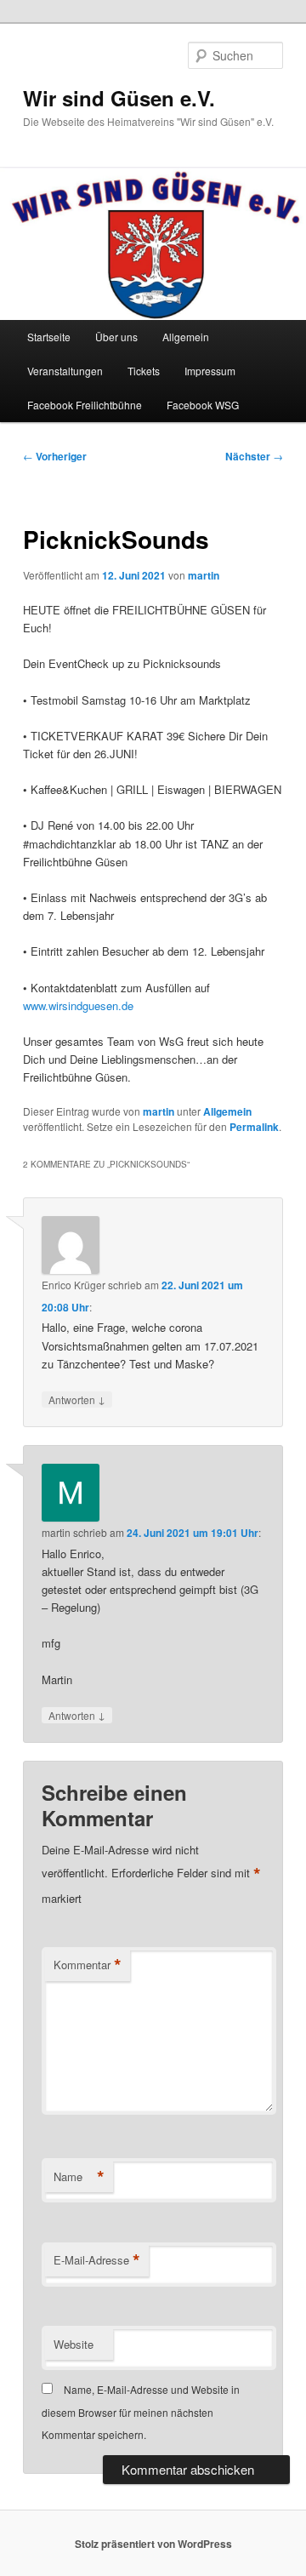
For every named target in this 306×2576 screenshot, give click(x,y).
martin (204, 575)
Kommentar (88, 1965)
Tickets (144, 371)
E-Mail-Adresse (97, 2260)
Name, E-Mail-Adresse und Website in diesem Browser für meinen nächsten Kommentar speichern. (141, 2412)
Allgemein (186, 337)
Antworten (77, 1399)
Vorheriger (55, 456)
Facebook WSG (203, 405)
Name (79, 2177)
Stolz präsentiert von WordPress (153, 2544)
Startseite (49, 337)
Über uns (116, 337)
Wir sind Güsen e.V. (119, 98)
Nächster (254, 456)
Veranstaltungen (65, 371)
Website (74, 2344)
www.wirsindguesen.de (78, 1005)
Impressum (210, 371)
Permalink (254, 1127)
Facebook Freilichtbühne (85, 405)
